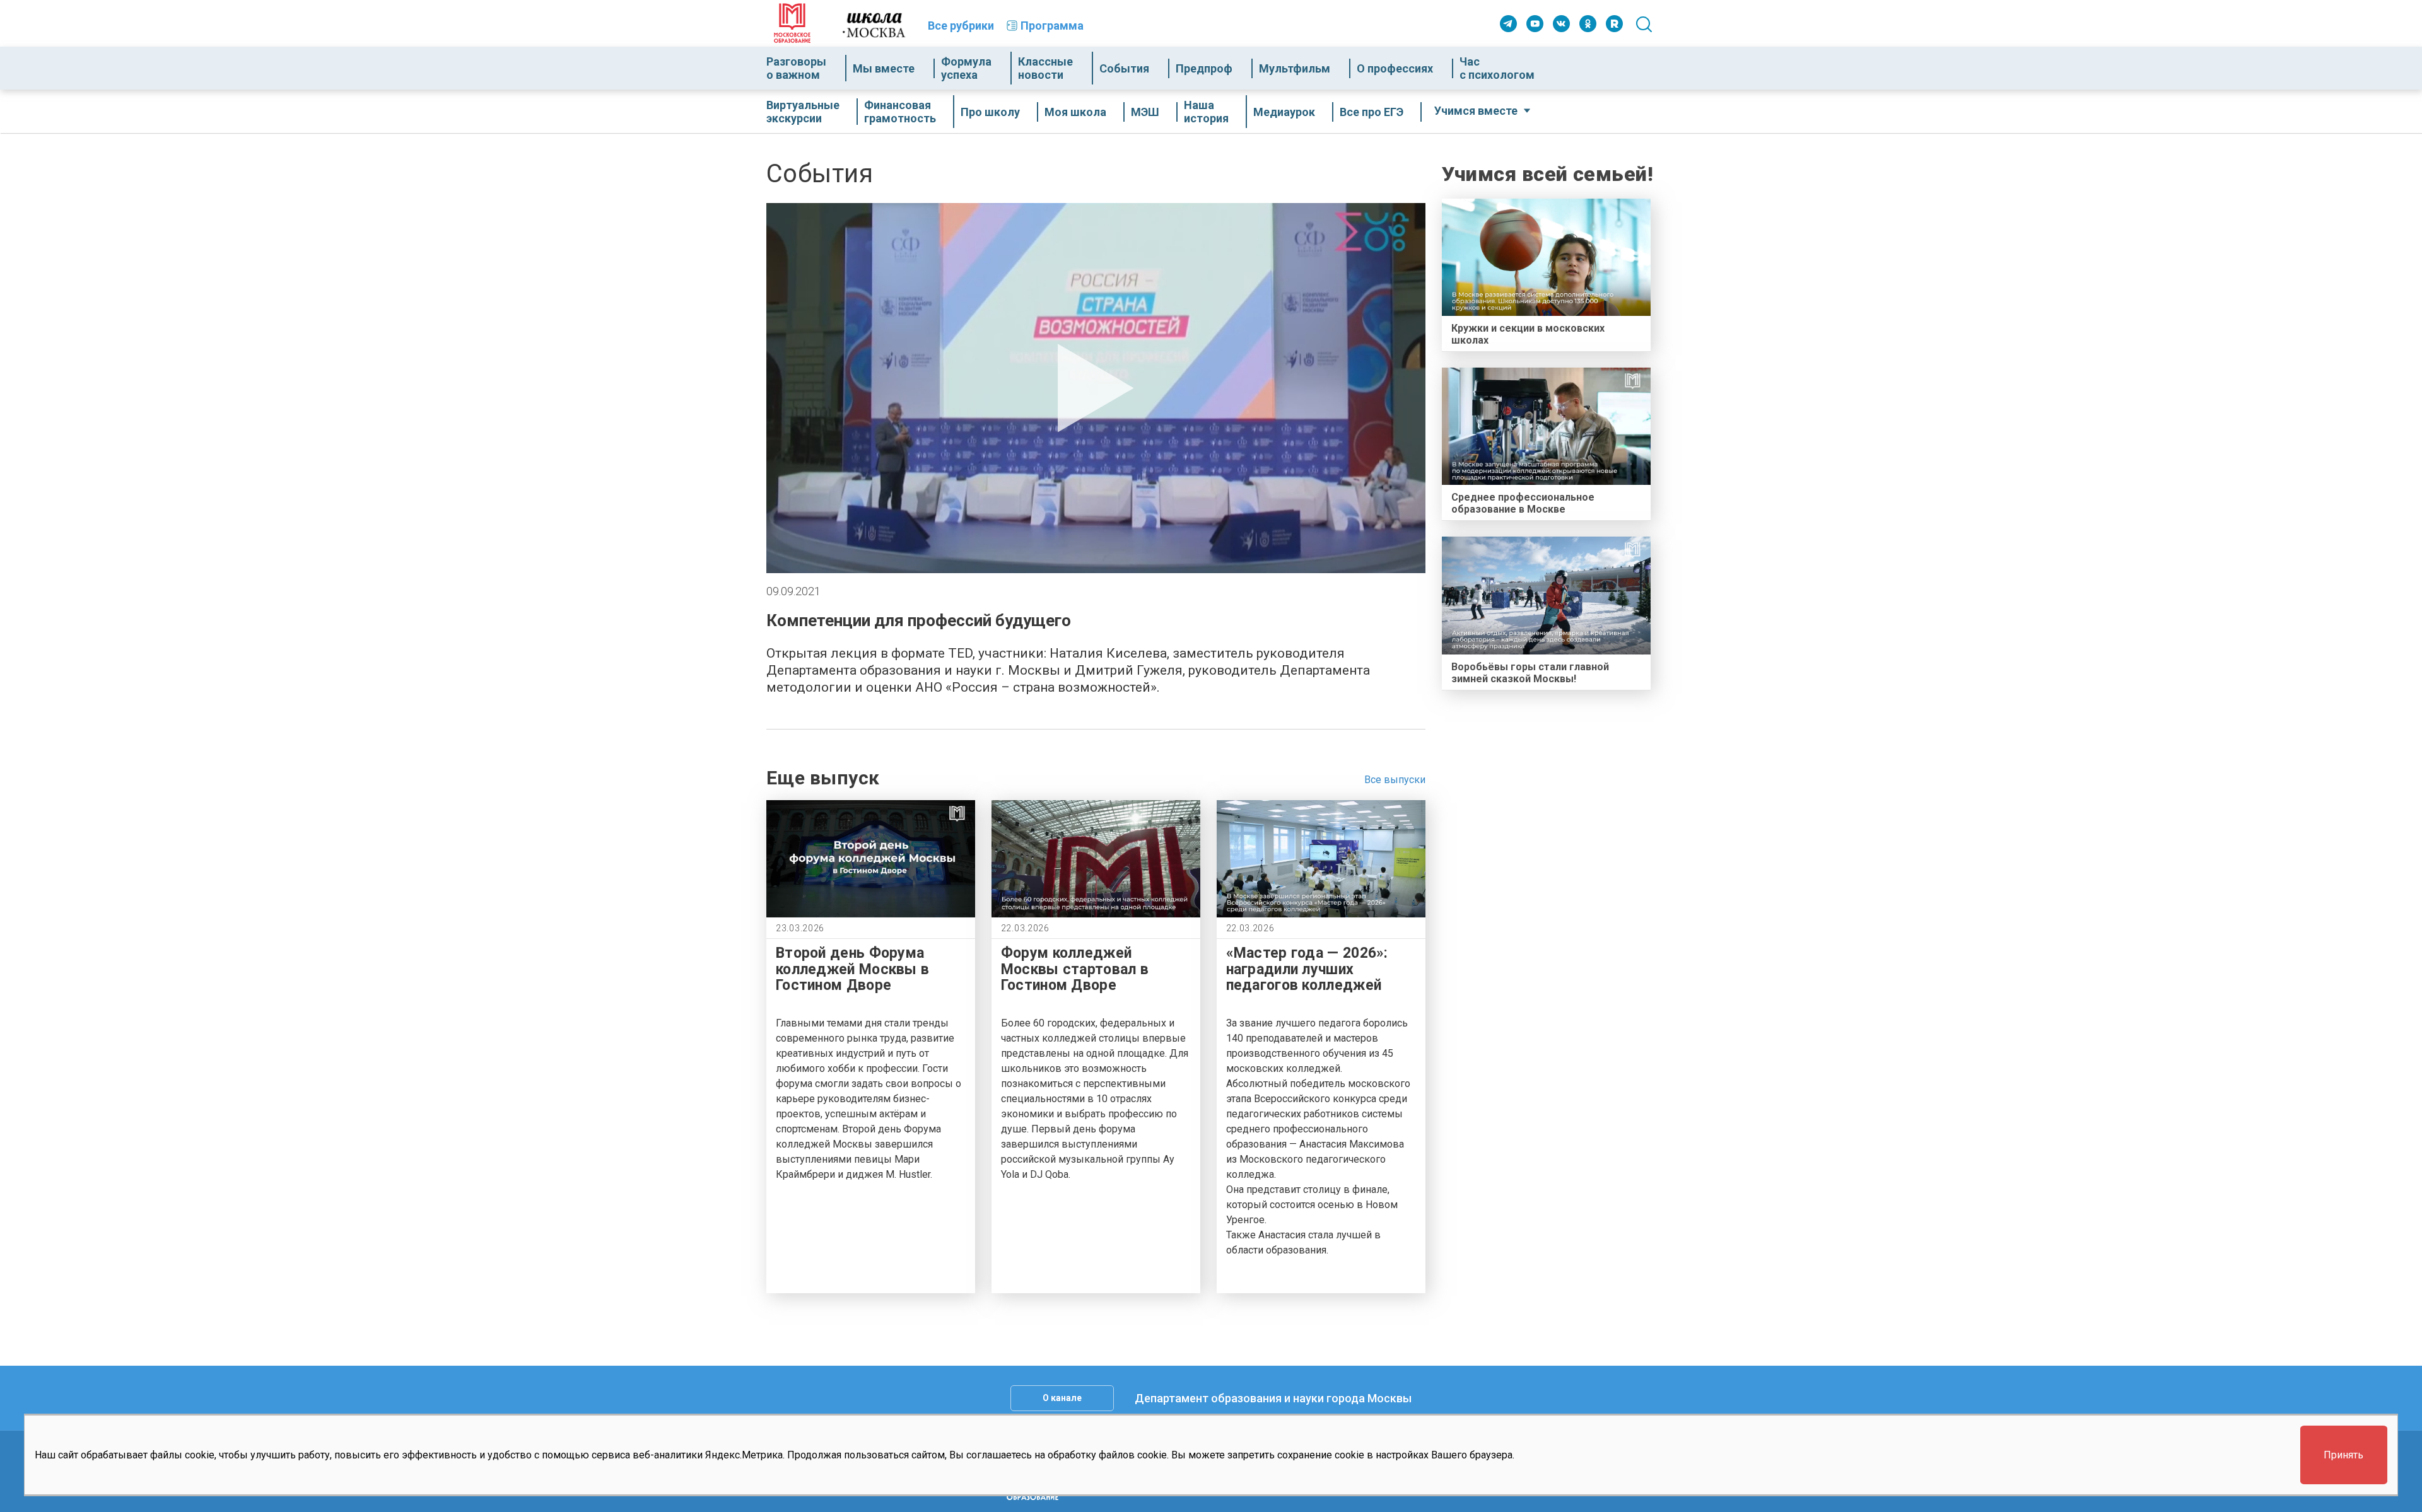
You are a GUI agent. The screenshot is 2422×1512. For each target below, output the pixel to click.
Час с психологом (1497, 68)
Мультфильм (1295, 68)
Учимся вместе (1476, 111)
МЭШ (1145, 112)
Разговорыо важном (796, 68)
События (1124, 68)
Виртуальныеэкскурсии (803, 112)
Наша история (1206, 112)
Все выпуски (1395, 780)
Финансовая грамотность (900, 112)
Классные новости (1045, 68)
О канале (1062, 1398)
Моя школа (1075, 112)
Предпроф (1204, 68)
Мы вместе (884, 68)
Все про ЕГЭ (1372, 112)
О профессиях (1395, 68)
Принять (2343, 1456)
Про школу (990, 112)
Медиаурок (1284, 112)
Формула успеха (966, 68)
